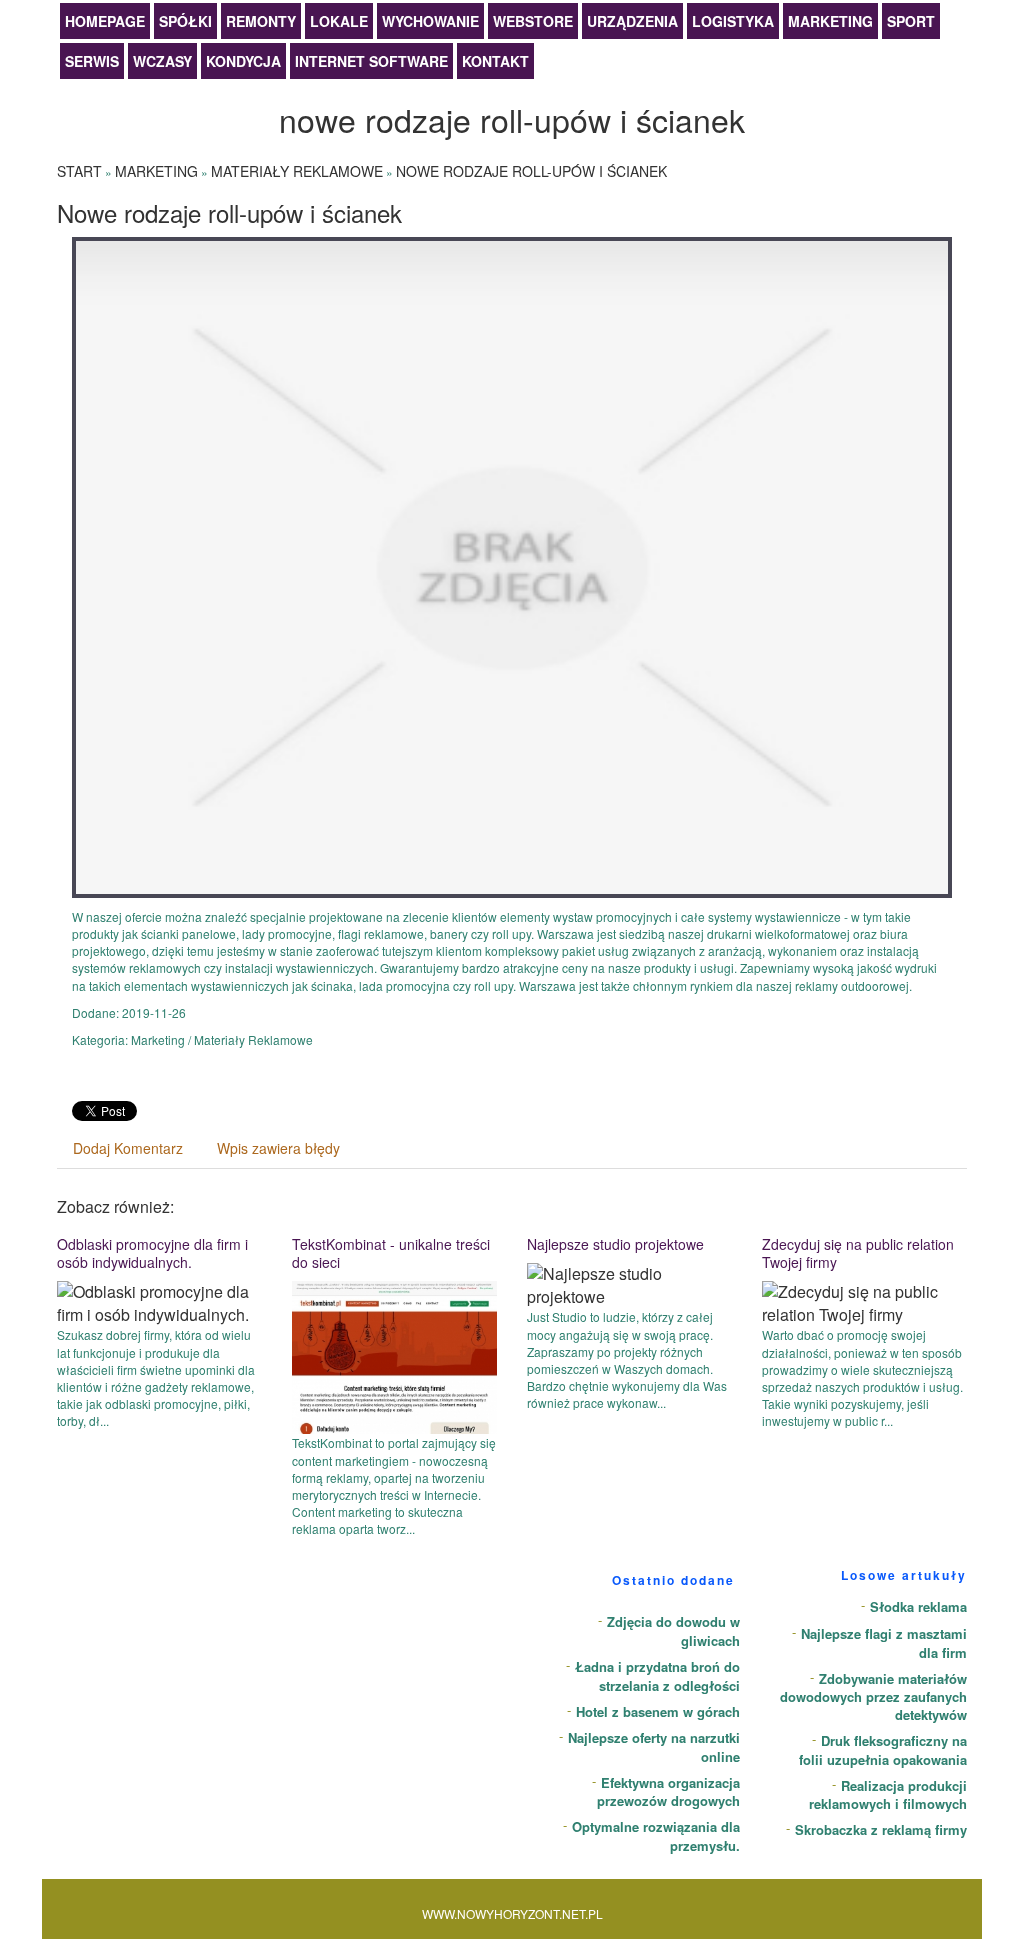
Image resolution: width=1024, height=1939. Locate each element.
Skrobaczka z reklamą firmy (881, 1829)
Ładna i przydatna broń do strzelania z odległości (657, 1676)
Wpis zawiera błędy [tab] (278, 1148)
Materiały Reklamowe (297, 171)
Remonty (261, 21)
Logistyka (733, 21)
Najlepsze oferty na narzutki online (654, 1747)
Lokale (339, 21)
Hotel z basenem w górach (658, 1711)
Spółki (185, 21)
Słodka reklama (918, 1606)
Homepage (105, 21)
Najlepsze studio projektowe (615, 1244)
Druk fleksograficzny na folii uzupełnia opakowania (883, 1750)
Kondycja (243, 61)
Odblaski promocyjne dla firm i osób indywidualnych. (152, 1253)
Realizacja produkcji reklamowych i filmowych (888, 1795)
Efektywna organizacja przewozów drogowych (668, 1792)
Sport (911, 21)
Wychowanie (430, 21)
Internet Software (371, 61)
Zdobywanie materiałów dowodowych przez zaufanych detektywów (873, 1697)
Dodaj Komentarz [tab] (128, 1148)
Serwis (92, 61)
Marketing (830, 21)
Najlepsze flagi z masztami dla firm (884, 1643)
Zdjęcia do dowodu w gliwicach (673, 1631)
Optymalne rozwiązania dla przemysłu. (656, 1836)
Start (79, 171)
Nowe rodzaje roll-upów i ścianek (531, 171)
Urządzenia (632, 21)
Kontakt (495, 61)
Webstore (533, 21)
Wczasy (162, 61)
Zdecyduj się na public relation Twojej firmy (858, 1253)
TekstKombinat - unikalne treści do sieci (391, 1253)
